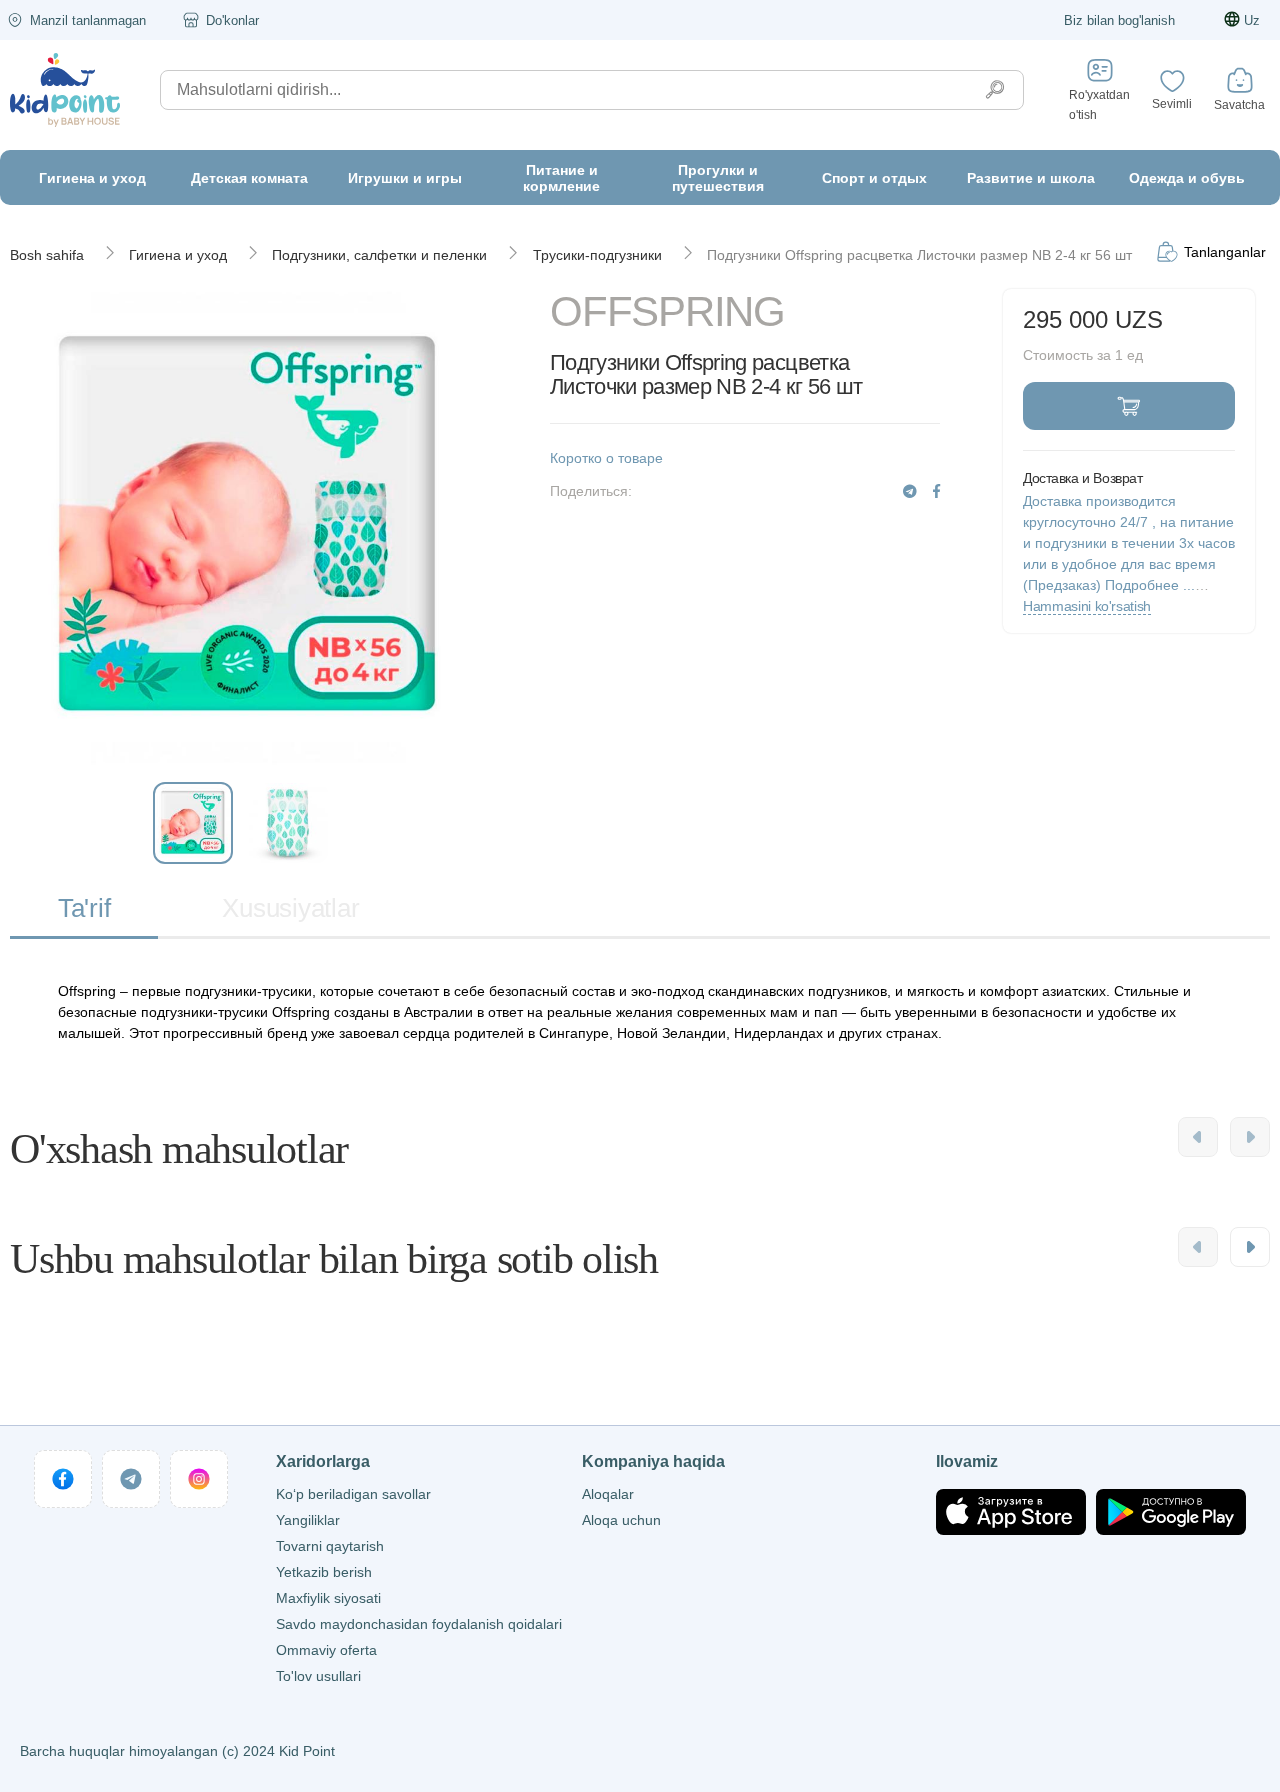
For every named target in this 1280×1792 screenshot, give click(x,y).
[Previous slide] (1198, 1137)
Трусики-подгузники (597, 255)
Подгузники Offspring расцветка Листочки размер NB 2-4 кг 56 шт (919, 255)
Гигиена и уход (178, 255)
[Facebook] (936, 491)
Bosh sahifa (47, 255)
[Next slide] (1250, 1137)
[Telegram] (910, 491)
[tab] (84, 909)
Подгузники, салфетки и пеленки (379, 255)
